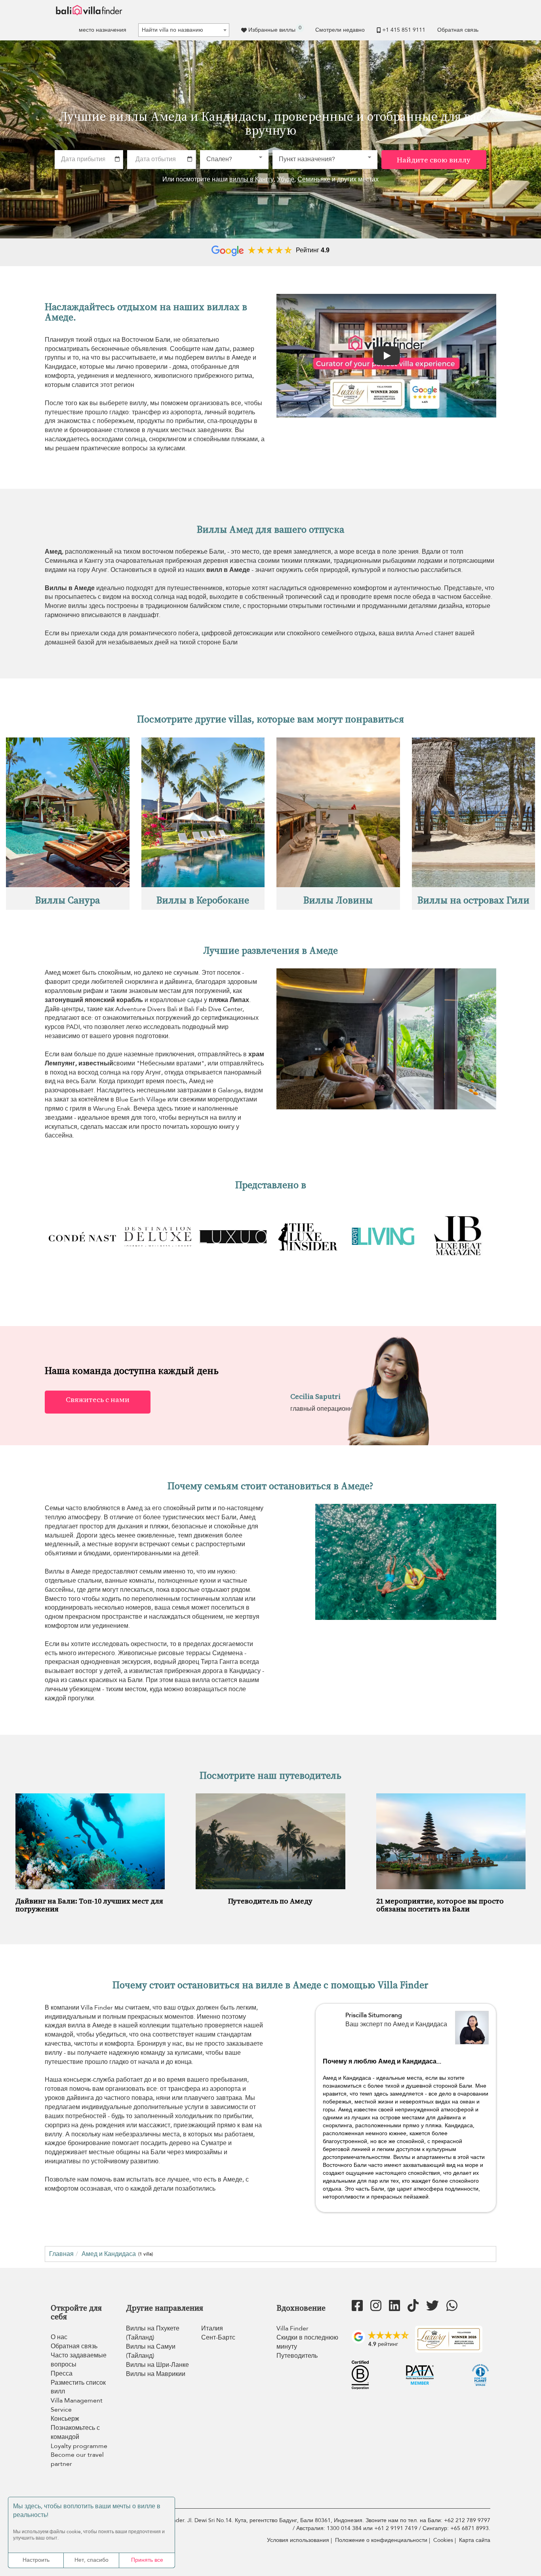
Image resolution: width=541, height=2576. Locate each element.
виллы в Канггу (251, 179)
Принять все (147, 2560)
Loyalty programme (79, 2446)
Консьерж (65, 2419)
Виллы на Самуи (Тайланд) (151, 2351)
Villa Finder (292, 2328)
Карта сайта (475, 2540)
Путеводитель (297, 2356)
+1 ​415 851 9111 (404, 30)
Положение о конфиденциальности (381, 2540)
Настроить (36, 2560)
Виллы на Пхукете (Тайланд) (153, 2333)
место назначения (103, 30)
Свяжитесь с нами (98, 1399)
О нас (59, 2337)
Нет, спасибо (91, 2560)
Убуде (286, 179)
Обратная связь (458, 30)
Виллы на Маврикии (156, 2374)
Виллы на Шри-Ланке (157, 2365)
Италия (212, 2328)
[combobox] (184, 30)
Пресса (62, 2374)
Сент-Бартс (218, 2338)
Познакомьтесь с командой (75, 2432)
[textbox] (184, 30)
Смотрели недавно (340, 30)
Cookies (443, 2540)
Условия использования (298, 2540)
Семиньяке (314, 179)
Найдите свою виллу (434, 160)
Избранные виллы (275, 29)
